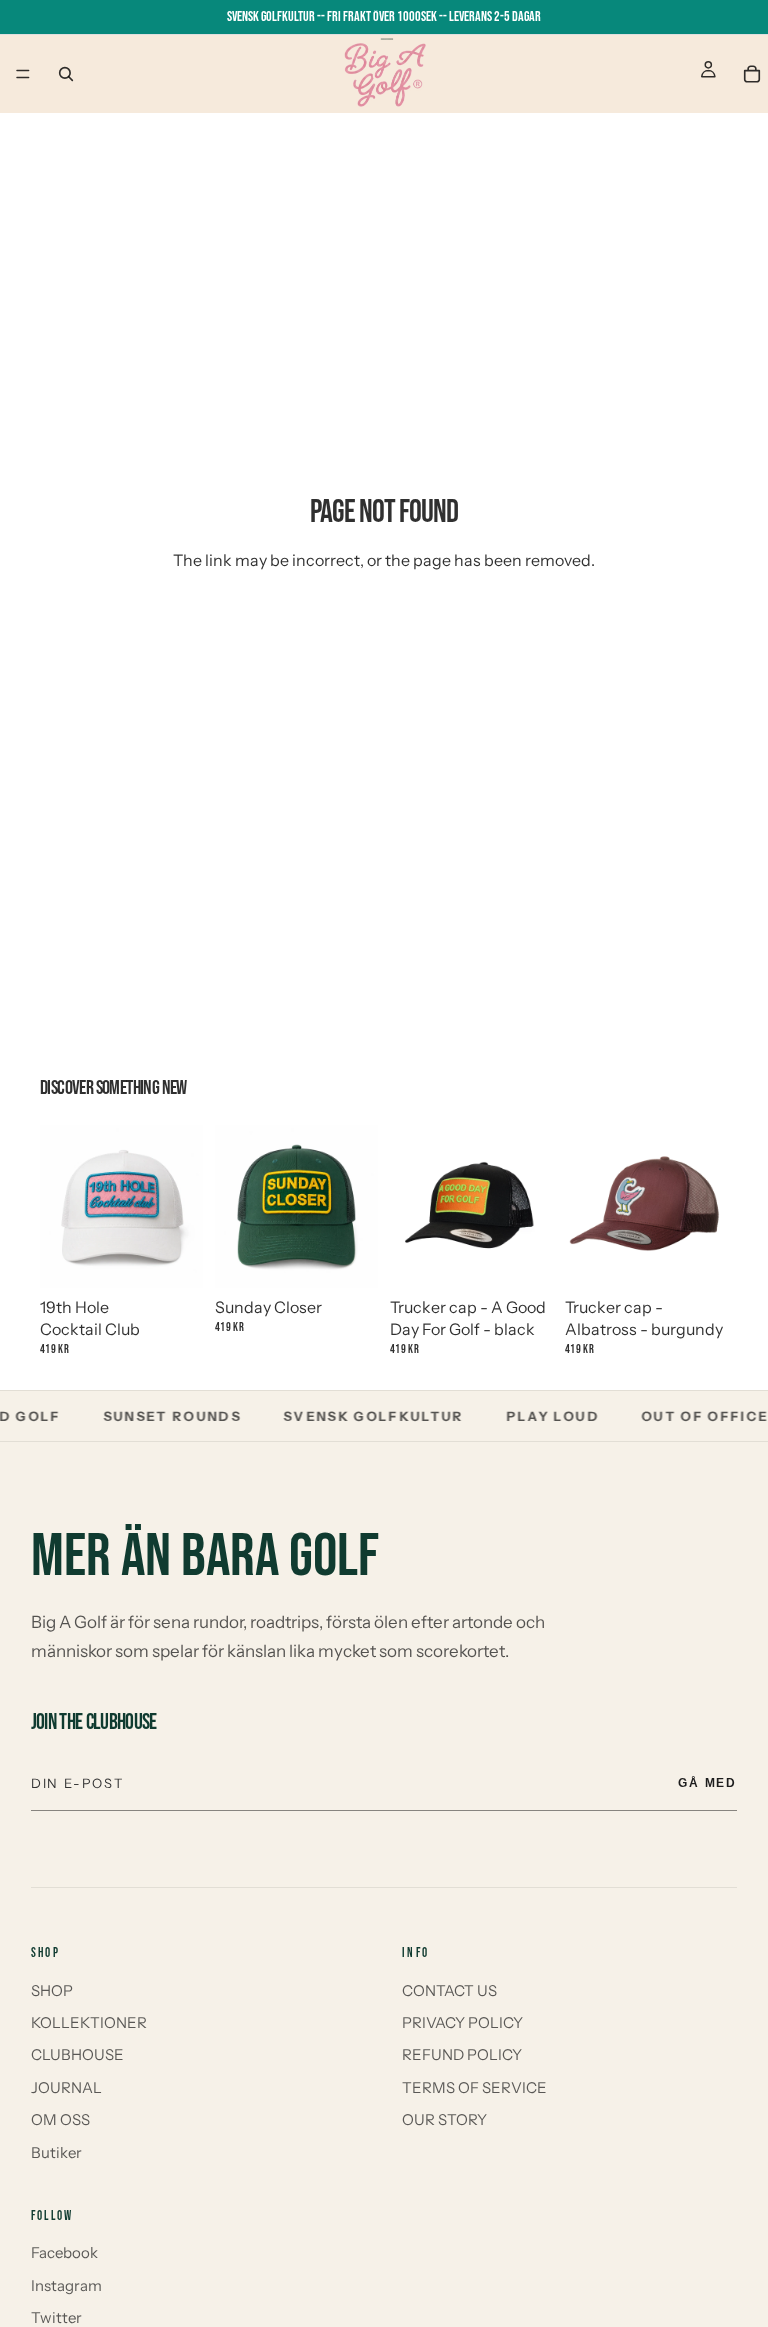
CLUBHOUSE (77, 2054)
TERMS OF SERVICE (474, 2087)
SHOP (52, 1990)
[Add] (172, 1249)
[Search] (66, 74)
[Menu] (23, 74)
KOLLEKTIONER (89, 2022)
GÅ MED (708, 1783)
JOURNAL (66, 2087)
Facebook (64, 2252)
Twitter (56, 2317)
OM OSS (60, 2119)
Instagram (66, 2285)
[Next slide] (181, 1206)
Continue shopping (384, 633)
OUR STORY (444, 2119)
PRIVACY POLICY (462, 2022)
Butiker (56, 2152)
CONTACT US (449, 1990)
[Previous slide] (62, 1206)
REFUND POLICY (462, 2054)
